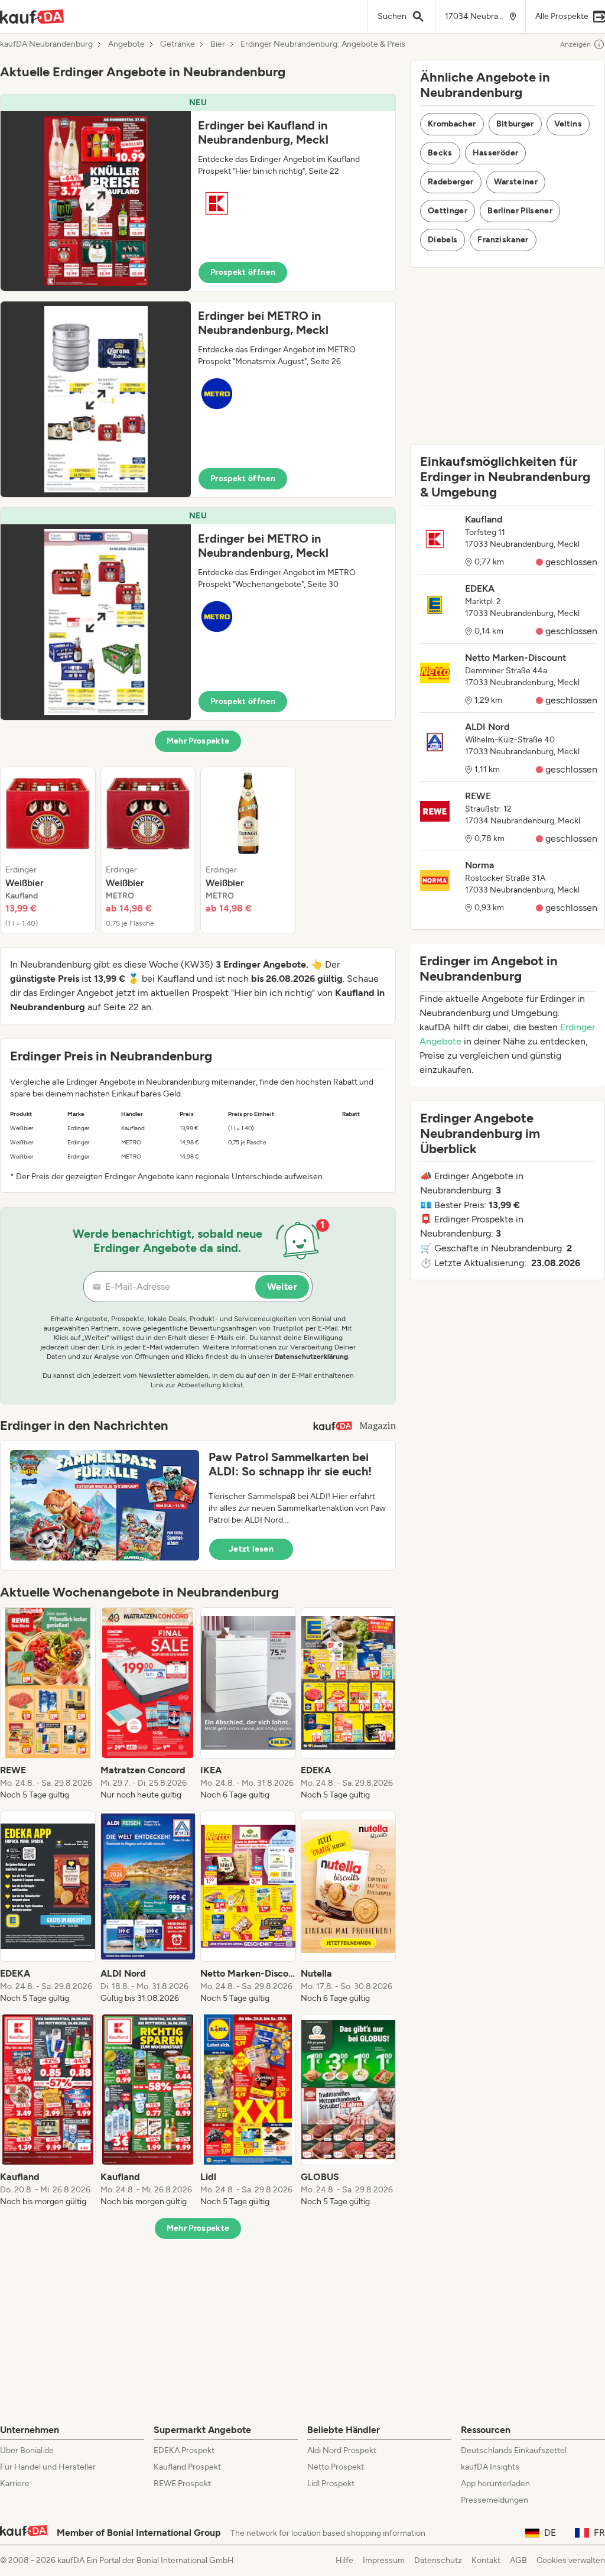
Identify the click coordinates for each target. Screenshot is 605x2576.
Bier (218, 44)
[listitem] (48, 850)
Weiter (282, 1287)
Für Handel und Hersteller (48, 2467)
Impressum (384, 2560)
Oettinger (448, 211)
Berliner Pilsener (520, 211)
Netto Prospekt (336, 2467)
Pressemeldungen (495, 2500)
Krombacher (452, 124)
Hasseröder (496, 153)
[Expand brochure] (96, 201)
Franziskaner (503, 240)
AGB (518, 2560)
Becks (440, 153)
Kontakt (486, 2560)
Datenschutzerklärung (311, 1357)
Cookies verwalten (571, 2560)
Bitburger (515, 124)
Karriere (15, 2483)
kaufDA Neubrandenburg (46, 44)
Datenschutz (438, 2560)
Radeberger (451, 182)
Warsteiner (516, 182)
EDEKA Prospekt (184, 2450)
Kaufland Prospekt (187, 2467)
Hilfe (344, 2560)
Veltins (568, 124)
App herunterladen (495, 2483)
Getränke (178, 44)
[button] (198, 193)
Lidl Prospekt (331, 2483)
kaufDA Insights (490, 2467)
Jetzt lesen (251, 1549)
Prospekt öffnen (243, 272)
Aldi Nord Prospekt (342, 2450)
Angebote (126, 44)
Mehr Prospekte (198, 741)
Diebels (443, 240)
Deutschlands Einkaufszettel (514, 2450)
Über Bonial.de (27, 2450)
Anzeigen (575, 44)
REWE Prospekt (182, 2483)
